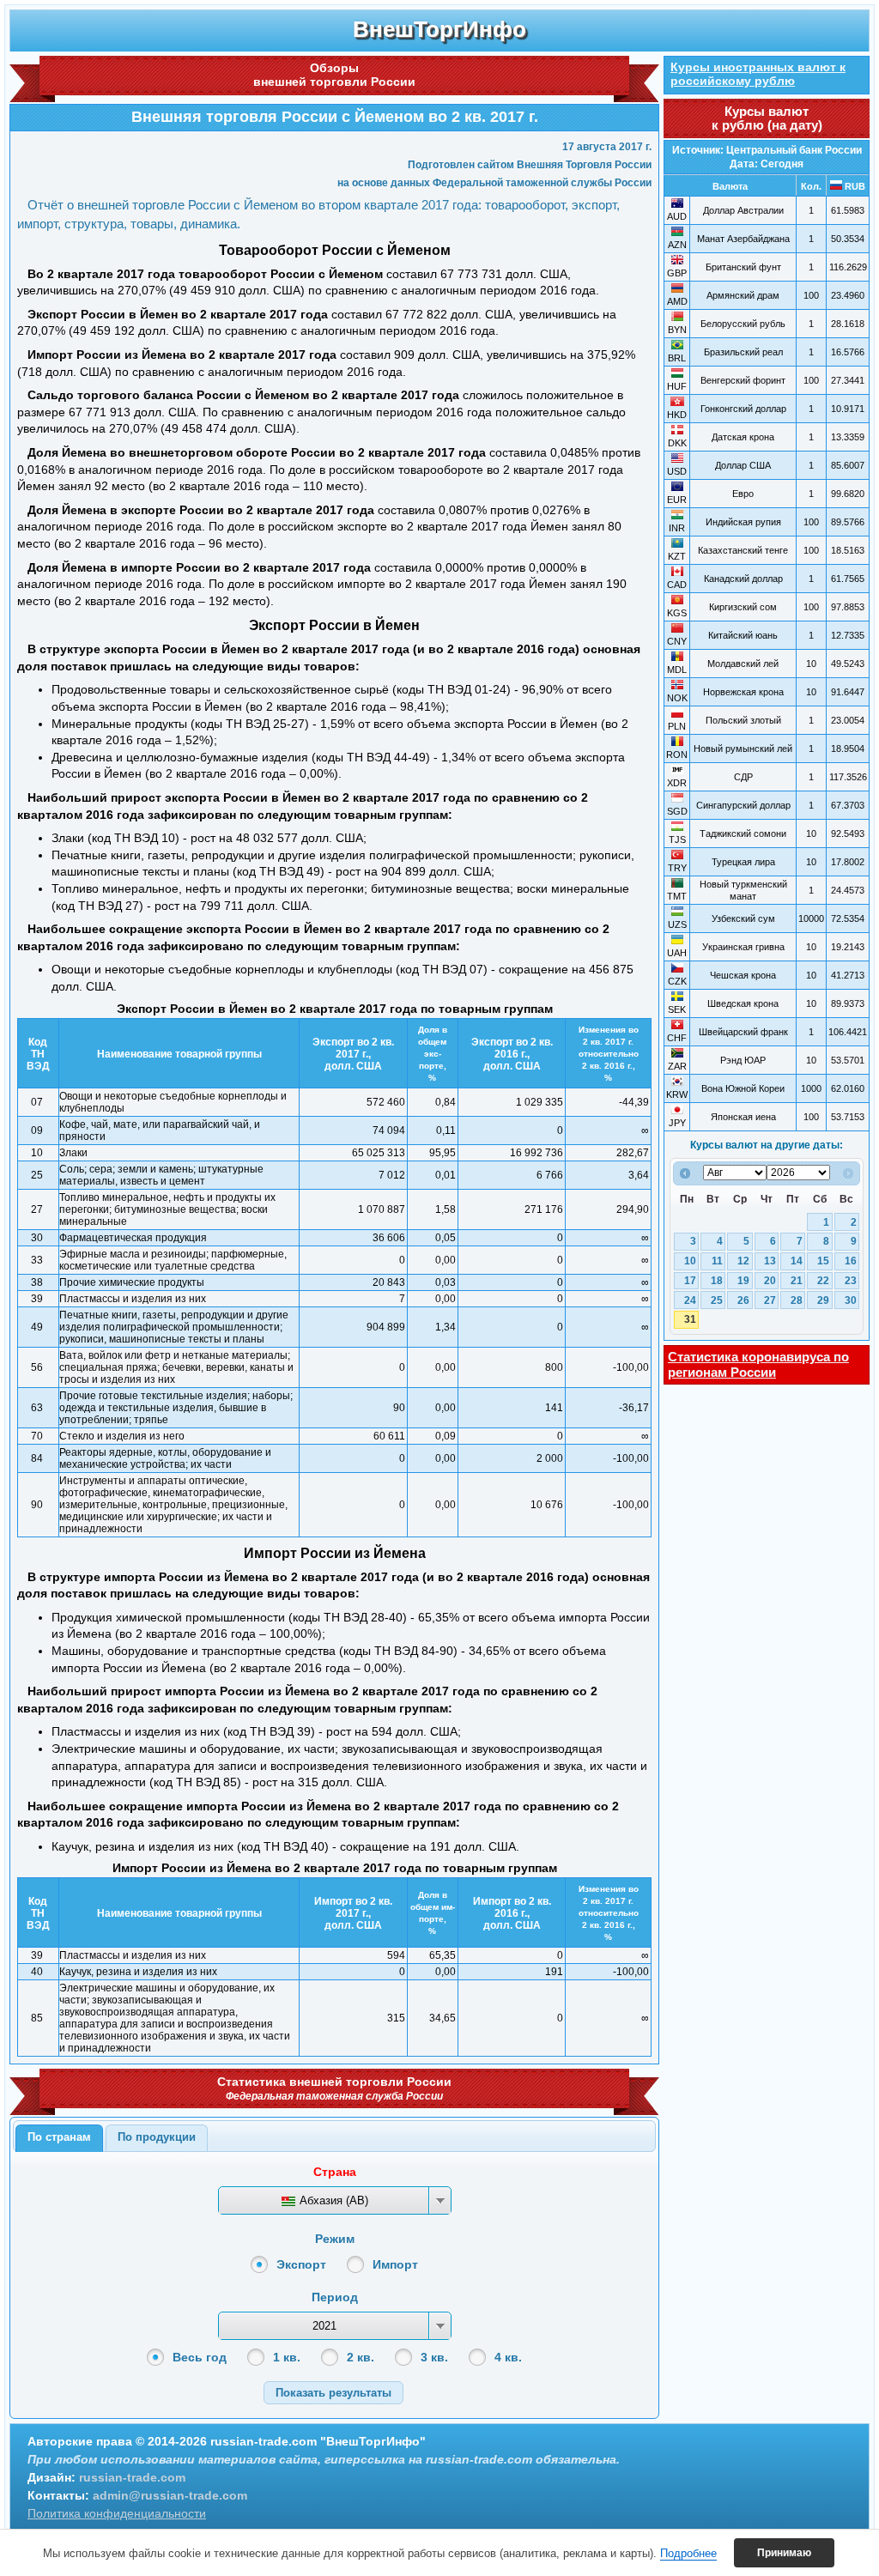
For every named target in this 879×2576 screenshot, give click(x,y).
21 (797, 1281)
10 (690, 1261)
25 (717, 1300)
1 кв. (287, 2357)
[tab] (59, 2138)
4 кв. (508, 2357)
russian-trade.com (132, 2477)
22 (823, 1281)
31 (690, 1319)
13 (770, 1261)
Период (335, 2297)
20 (770, 1281)
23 (851, 1281)
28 (797, 1300)
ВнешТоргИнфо (439, 29)
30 (851, 1300)
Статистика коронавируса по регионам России (758, 1364)
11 (717, 1261)
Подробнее (688, 2553)
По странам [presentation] (59, 2137)
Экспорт (301, 2264)
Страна (335, 2172)
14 (797, 1261)
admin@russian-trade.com (170, 2495)
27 (770, 1300)
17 (690, 1281)
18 (717, 1281)
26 (743, 1300)
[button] (333, 2393)
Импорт (395, 2264)
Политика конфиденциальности (117, 2513)
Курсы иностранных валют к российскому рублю (758, 74)
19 (743, 1281)
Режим (335, 2239)
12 (743, 1261)
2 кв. (361, 2357)
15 (823, 1261)
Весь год (200, 2357)
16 (851, 1261)
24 (690, 1300)
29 (823, 1300)
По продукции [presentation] (157, 2137)
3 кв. (434, 2357)
